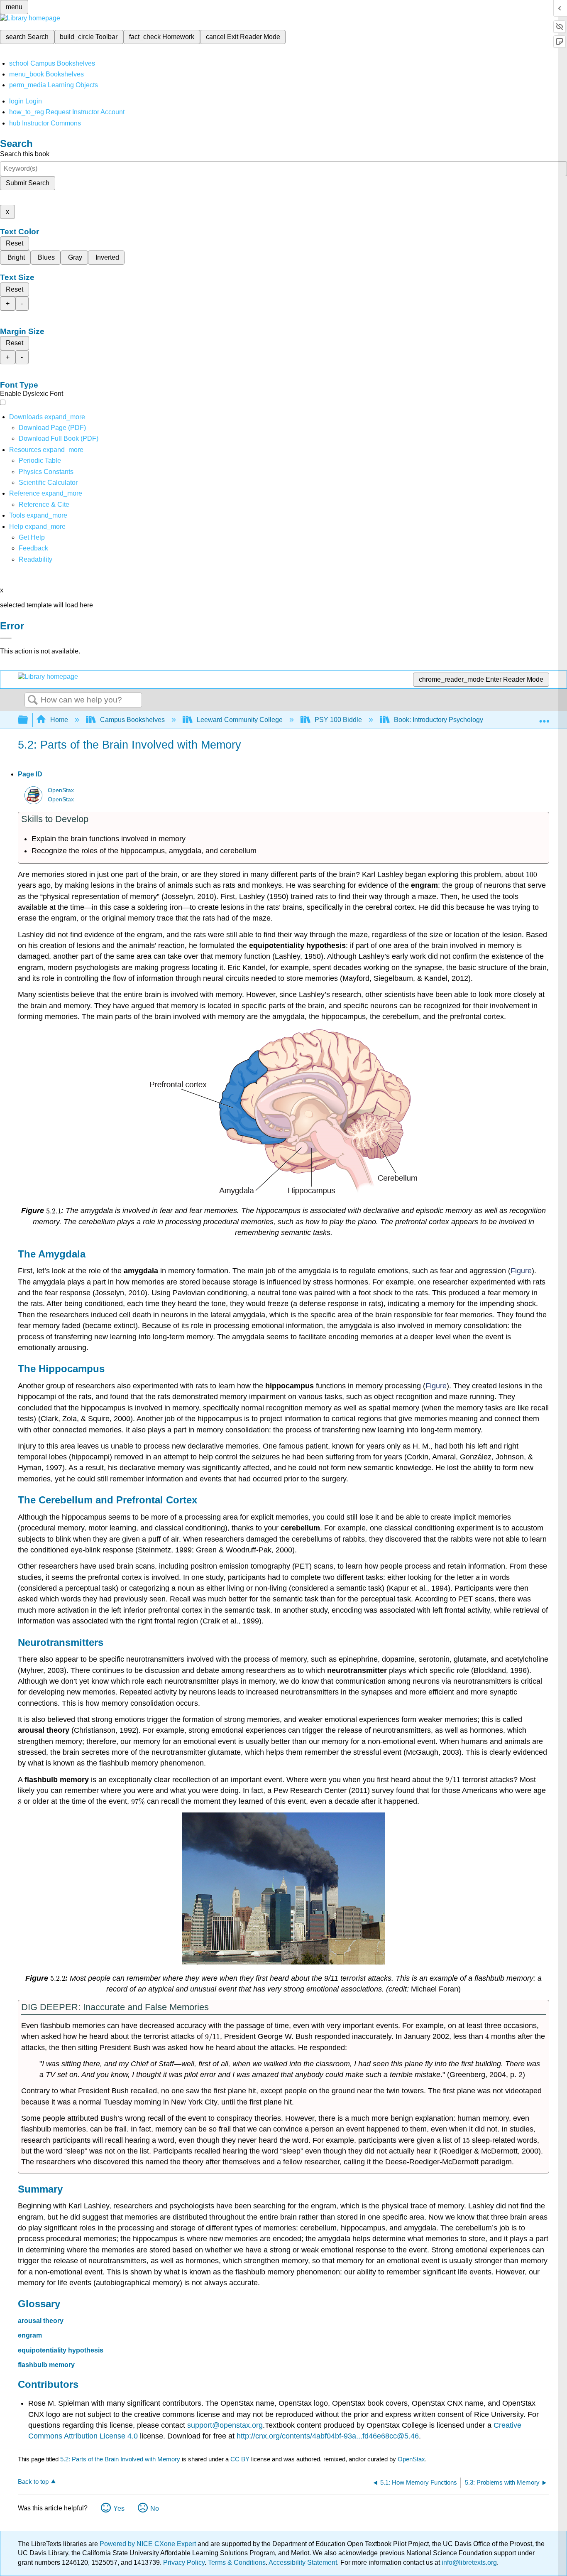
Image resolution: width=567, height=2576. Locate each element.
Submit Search (28, 183)
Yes (119, 2508)
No (155, 2508)
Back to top (33, 2481)
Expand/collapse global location (544, 717)
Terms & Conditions (237, 2562)
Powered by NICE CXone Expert (149, 2544)
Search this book (25, 154)
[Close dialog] (6, 638)
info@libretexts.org (468, 2562)
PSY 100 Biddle (338, 720)
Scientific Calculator (48, 483)
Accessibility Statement (303, 2562)
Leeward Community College (240, 720)
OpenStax (61, 790)
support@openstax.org (225, 2425)
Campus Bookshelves (132, 720)
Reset (15, 243)
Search (33, 700)
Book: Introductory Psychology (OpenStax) (456, 720)
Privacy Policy (184, 2562)
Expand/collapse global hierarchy (28, 720)
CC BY (241, 2459)
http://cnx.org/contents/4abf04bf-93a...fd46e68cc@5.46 (328, 2436)
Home (59, 720)
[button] (33, 548)
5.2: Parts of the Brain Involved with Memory (120, 2459)
